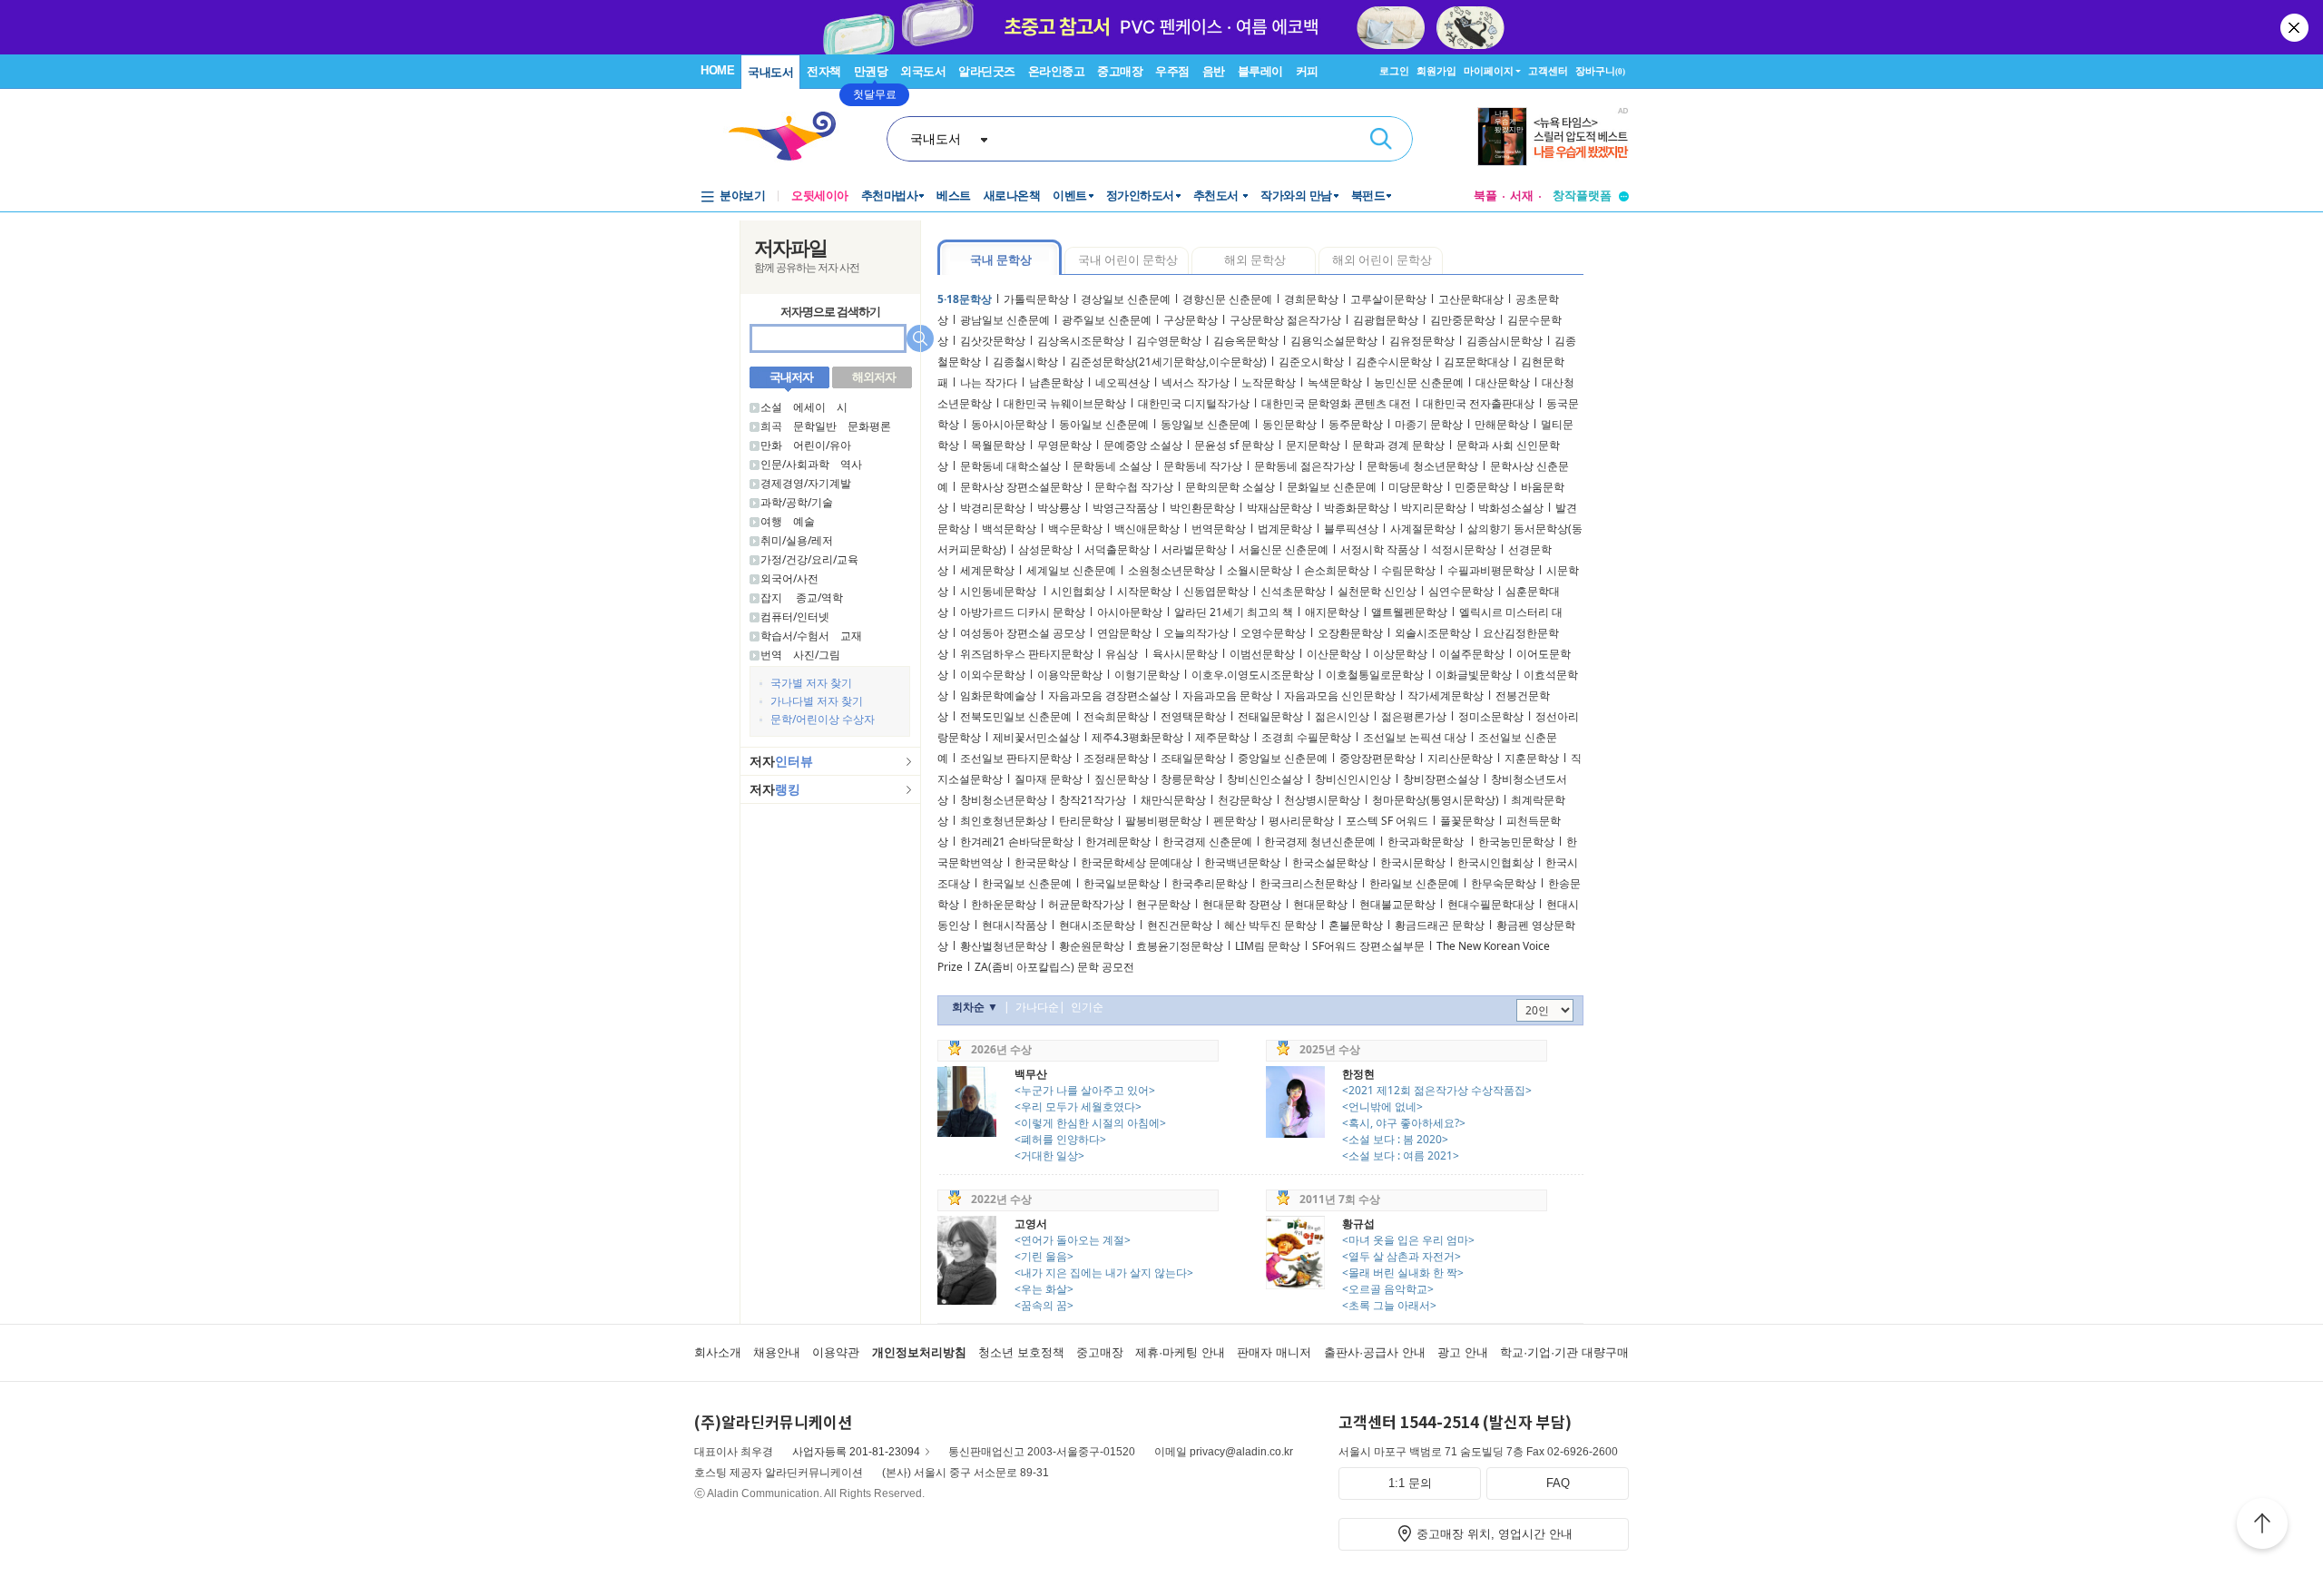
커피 (1307, 71)
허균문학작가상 (1086, 904)
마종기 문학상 (1429, 424)
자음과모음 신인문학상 (1340, 695)
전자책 (824, 71)
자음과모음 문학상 (1227, 695)
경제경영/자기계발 (806, 483)
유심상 (1123, 654)
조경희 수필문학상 (1306, 737)
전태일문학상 (1270, 716)
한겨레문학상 (1118, 842)
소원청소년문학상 (1171, 570)
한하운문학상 (1004, 904)
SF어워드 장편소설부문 (1368, 946)
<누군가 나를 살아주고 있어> (1085, 1090)
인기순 (1087, 1007)
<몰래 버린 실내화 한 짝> (1403, 1273)
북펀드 (1368, 196)
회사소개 (718, 1352)
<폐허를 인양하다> (1060, 1139)
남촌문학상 (1056, 382)
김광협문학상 (1386, 320)
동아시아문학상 (1009, 424)
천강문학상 (1245, 800)
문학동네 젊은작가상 (1304, 466)
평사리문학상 (1301, 821)
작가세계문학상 (1446, 695)
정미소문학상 (1491, 716)
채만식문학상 (1173, 800)
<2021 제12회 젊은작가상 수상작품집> (1437, 1090)
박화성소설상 (1511, 508)
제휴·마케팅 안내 (1180, 1352)
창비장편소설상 (1441, 779)
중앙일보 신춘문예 (1283, 758)
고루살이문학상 (1388, 299)
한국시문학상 (1413, 862)
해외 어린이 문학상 (1382, 259)
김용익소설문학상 (1334, 341)
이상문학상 (1400, 654)
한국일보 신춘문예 (1027, 883)
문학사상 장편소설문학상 (1021, 487)
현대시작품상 (1014, 925)
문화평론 (869, 426)
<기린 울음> (1044, 1256)
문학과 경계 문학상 (1398, 445)
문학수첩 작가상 (1134, 487)
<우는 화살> (1044, 1289)
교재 (851, 636)
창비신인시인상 (1353, 779)
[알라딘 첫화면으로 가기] (790, 137)
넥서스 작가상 (1196, 382)
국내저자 (791, 377)
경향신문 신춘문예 (1227, 299)
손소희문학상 (1337, 570)
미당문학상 (1416, 487)
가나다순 (1037, 1007)
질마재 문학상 (1049, 779)
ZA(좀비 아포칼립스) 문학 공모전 (1054, 967)
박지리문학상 (1434, 508)
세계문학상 (987, 570)
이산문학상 (1334, 654)
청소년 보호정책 (1021, 1352)
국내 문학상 (1001, 259)
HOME (717, 70)
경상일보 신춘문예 (1126, 299)
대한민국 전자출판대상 (1479, 403)
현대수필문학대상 (1491, 904)
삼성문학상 (1045, 549)
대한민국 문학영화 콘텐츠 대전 (1336, 403)
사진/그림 (817, 655)
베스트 (954, 196)
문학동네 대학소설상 (1010, 466)
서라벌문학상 (1194, 549)
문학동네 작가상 (1203, 466)
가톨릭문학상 (1036, 299)
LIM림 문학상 (1268, 946)
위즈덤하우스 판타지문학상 (1027, 654)
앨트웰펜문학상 (1409, 612)
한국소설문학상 (1330, 862)
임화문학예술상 (998, 695)
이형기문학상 (1147, 675)
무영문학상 (1064, 445)
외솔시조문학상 (1433, 633)
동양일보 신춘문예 (1206, 424)
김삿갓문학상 (993, 341)
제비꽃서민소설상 (1036, 737)
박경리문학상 (993, 508)
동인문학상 (1289, 424)
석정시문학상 (1464, 549)
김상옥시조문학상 (1081, 341)
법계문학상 (1285, 529)
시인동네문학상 (1000, 591)
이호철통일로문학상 (1375, 675)
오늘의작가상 (1196, 633)
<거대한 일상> (1049, 1155)
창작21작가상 (1094, 800)
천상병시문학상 (1322, 800)
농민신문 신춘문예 (1419, 382)
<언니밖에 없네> (1382, 1106)
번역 (771, 655)
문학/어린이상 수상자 (823, 719)
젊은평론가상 (1414, 716)
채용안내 (777, 1352)
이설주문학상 (1472, 654)
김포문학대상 (1476, 362)
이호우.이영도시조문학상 (1253, 675)
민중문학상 (1482, 487)
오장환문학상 (1350, 633)
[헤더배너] (1553, 137)
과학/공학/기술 (797, 502)
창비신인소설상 (1265, 779)
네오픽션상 (1122, 382)
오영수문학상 (1273, 633)
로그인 (1394, 71)
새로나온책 (1012, 196)
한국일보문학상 (1122, 883)
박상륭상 (1059, 508)
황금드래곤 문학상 (1440, 925)
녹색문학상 (1335, 382)
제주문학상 (1222, 737)
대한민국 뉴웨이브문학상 (1065, 403)
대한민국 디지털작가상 (1194, 403)
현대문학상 (1320, 904)
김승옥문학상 (1246, 341)
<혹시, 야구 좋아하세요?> (1404, 1123)
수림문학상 (1408, 570)
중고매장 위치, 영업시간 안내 (1495, 1534)
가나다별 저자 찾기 (817, 701)
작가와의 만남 (1296, 196)
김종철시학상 (1025, 362)
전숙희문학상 (1116, 716)
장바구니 (1600, 71)
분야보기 (742, 196)
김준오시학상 (1311, 362)
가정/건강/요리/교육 (809, 559)
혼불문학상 (1356, 925)
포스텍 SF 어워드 (1387, 821)
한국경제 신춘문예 (1207, 842)
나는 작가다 (989, 382)
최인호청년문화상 (1004, 821)
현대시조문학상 (1097, 925)
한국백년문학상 (1242, 862)
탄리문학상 (1086, 821)
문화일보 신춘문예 (1332, 487)
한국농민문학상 (1516, 842)
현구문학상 (1163, 904)
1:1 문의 (1410, 1483)
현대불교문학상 (1397, 904)
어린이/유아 (822, 445)
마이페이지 (1489, 71)
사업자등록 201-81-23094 (856, 1452)
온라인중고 (1057, 71)
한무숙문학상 (1504, 883)
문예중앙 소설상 (1143, 445)
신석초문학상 (1293, 591)
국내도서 (770, 72)
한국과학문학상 (1427, 842)
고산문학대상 (1471, 299)
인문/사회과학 (795, 464)
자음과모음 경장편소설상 (1109, 695)
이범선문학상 (1262, 654)
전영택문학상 (1193, 716)
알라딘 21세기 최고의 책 (1234, 612)
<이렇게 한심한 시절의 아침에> (1090, 1123)
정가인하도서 (1140, 196)
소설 (771, 407)
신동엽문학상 (1216, 591)
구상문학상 (1191, 320)
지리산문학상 (1460, 758)
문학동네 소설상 (1112, 466)
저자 (781, 761)
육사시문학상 (1185, 654)
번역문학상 (1219, 529)
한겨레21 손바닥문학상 (1017, 842)
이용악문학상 (1070, 675)
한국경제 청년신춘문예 (1320, 842)
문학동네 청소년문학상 (1422, 466)
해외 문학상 (1255, 259)
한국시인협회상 (1495, 862)
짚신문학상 (1122, 779)
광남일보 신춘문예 (1005, 320)
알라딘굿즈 (987, 71)
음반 (1214, 71)
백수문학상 (1075, 529)
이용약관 (836, 1352)
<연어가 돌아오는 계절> (1073, 1240)
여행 (771, 521)
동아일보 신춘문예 (1104, 424)
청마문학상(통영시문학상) (1436, 800)
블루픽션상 (1351, 529)
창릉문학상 (1188, 779)
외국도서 (923, 71)
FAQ (1558, 1483)
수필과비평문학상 (1491, 570)
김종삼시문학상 (1505, 341)
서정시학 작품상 (1380, 549)
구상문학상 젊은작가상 (1285, 320)
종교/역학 (819, 597)
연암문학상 (1124, 633)
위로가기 (2262, 1526)
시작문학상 (1144, 591)
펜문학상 (1235, 821)
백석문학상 (1009, 529)
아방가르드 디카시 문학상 (1023, 612)
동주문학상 (1356, 424)
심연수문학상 (1461, 591)
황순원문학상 (1092, 946)
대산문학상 (1503, 382)
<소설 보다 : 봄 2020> (1395, 1139)
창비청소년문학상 (1004, 800)
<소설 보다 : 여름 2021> (1401, 1155)
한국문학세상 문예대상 (1137, 862)
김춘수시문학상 (1394, 362)
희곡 (771, 426)
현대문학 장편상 (1242, 904)
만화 (771, 445)
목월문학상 (998, 445)
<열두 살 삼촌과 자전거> (1402, 1256)
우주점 (1172, 71)
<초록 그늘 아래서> (1389, 1305)
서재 (1522, 196)
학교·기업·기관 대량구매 (1564, 1352)
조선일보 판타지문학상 (1016, 758)
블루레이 (1260, 71)
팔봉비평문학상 (1163, 821)
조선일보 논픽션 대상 (1415, 737)
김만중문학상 (1463, 320)
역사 (851, 464)
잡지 (773, 597)
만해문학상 (1502, 424)
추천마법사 (890, 196)
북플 (1485, 196)
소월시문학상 (1260, 570)
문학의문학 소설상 (1230, 487)
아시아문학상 (1130, 612)
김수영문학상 (1169, 341)
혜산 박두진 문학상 (1270, 925)
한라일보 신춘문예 (1414, 883)
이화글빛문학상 (1474, 675)
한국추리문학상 (1210, 883)
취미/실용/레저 (797, 540)
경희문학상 (1311, 299)
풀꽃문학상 (1467, 821)
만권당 (871, 71)
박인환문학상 (1202, 508)
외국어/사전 (789, 578)
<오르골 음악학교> (1388, 1289)
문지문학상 (1313, 445)
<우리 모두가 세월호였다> (1078, 1106)
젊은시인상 (1342, 716)
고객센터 (1548, 71)
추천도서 (1218, 196)
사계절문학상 (1423, 529)
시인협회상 (1078, 591)
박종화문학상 (1357, 508)
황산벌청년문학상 (1004, 946)
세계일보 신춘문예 (1071, 570)
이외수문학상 (993, 675)
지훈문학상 (1532, 758)
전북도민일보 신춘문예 (1016, 716)
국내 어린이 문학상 (1128, 259)
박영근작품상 (1125, 508)
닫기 (2296, 27)
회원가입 (1436, 71)
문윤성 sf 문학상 (1234, 445)
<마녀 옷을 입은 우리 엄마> (1408, 1240)
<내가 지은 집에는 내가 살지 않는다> (1104, 1273)
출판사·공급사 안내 (1375, 1352)
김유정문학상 (1422, 341)
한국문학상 (1042, 862)
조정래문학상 (1116, 758)
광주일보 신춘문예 (1107, 320)
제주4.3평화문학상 (1137, 737)
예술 (804, 521)
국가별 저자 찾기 (811, 683)
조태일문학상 (1193, 758)
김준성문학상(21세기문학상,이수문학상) (1168, 362)
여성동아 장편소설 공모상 (1023, 633)
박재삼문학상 (1279, 508)
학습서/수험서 (795, 636)
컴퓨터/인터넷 (795, 617)
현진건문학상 (1180, 925)
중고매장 (1120, 71)
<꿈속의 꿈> (1044, 1305)
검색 (1381, 139)
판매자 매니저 (1274, 1352)
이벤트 (1070, 196)
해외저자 (874, 377)
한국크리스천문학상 (1309, 883)
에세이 (809, 407)
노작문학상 (1269, 382)
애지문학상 (1332, 612)
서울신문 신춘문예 (1284, 549)
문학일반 (815, 426)
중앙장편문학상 (1377, 758)
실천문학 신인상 (1377, 591)
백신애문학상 (1147, 529)
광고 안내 (1463, 1352)
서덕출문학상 (1117, 549)
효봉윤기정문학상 (1180, 946)
